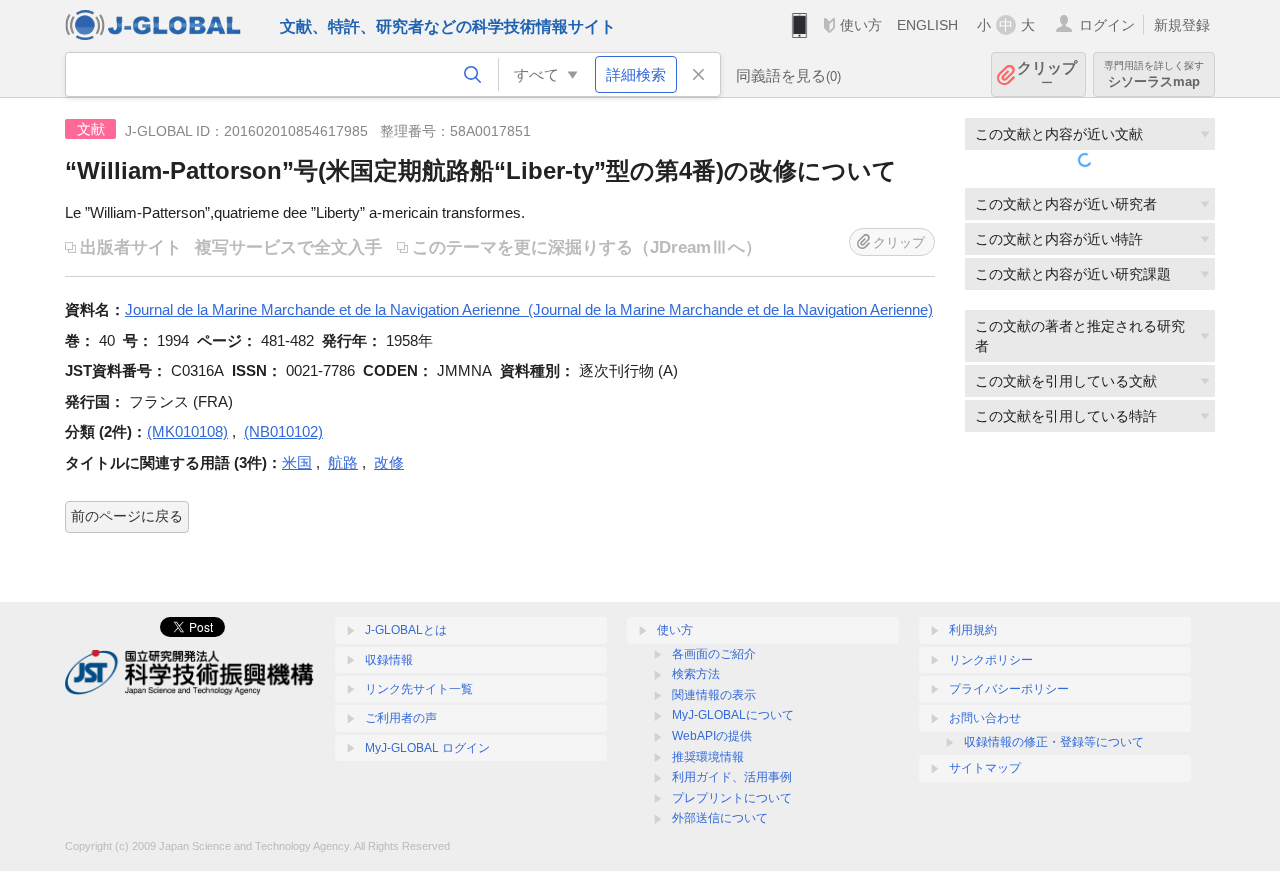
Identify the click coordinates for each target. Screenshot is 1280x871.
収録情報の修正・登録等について (1054, 742)
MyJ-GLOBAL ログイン (427, 748)
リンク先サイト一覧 (419, 689)
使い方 (861, 25)
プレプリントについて (732, 798)
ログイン (1107, 25)
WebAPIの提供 (712, 736)
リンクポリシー (991, 660)
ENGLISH (927, 25)
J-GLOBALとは (406, 630)
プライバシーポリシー (1009, 689)
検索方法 (696, 674)
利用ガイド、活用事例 (732, 777)
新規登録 (1182, 25)
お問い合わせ (985, 718)
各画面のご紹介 (714, 654)
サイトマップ (985, 768)
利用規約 (973, 630)
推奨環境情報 (708, 757)
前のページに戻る (127, 516)
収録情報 (389, 660)
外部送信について (720, 818)
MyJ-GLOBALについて (733, 715)
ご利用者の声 (401, 718)
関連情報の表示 (714, 695)
